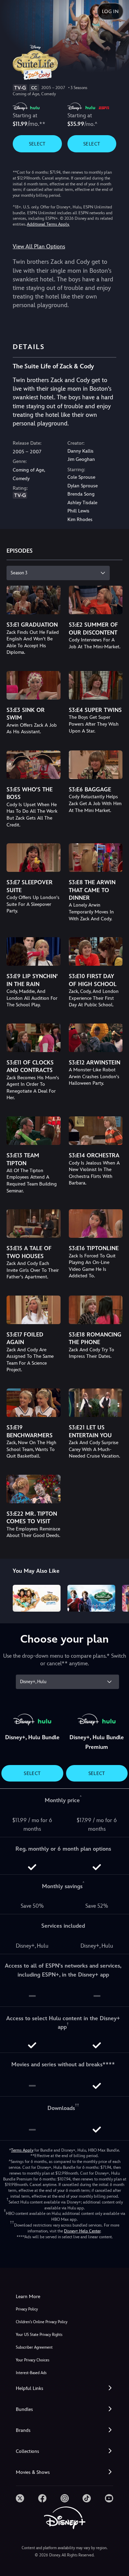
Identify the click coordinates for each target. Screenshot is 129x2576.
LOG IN (110, 11)
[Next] (117, 1597)
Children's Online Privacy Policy (42, 2322)
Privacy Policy (27, 2309)
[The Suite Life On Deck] (37, 1598)
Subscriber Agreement (34, 2347)
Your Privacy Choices (33, 2360)
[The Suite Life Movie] (91, 1598)
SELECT (37, 144)
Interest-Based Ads (31, 2373)
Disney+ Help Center (82, 2231)
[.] (20, 2498)
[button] (64, 2388)
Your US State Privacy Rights (39, 2335)
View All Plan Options (39, 246)
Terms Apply (22, 2150)
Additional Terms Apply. (48, 224)
